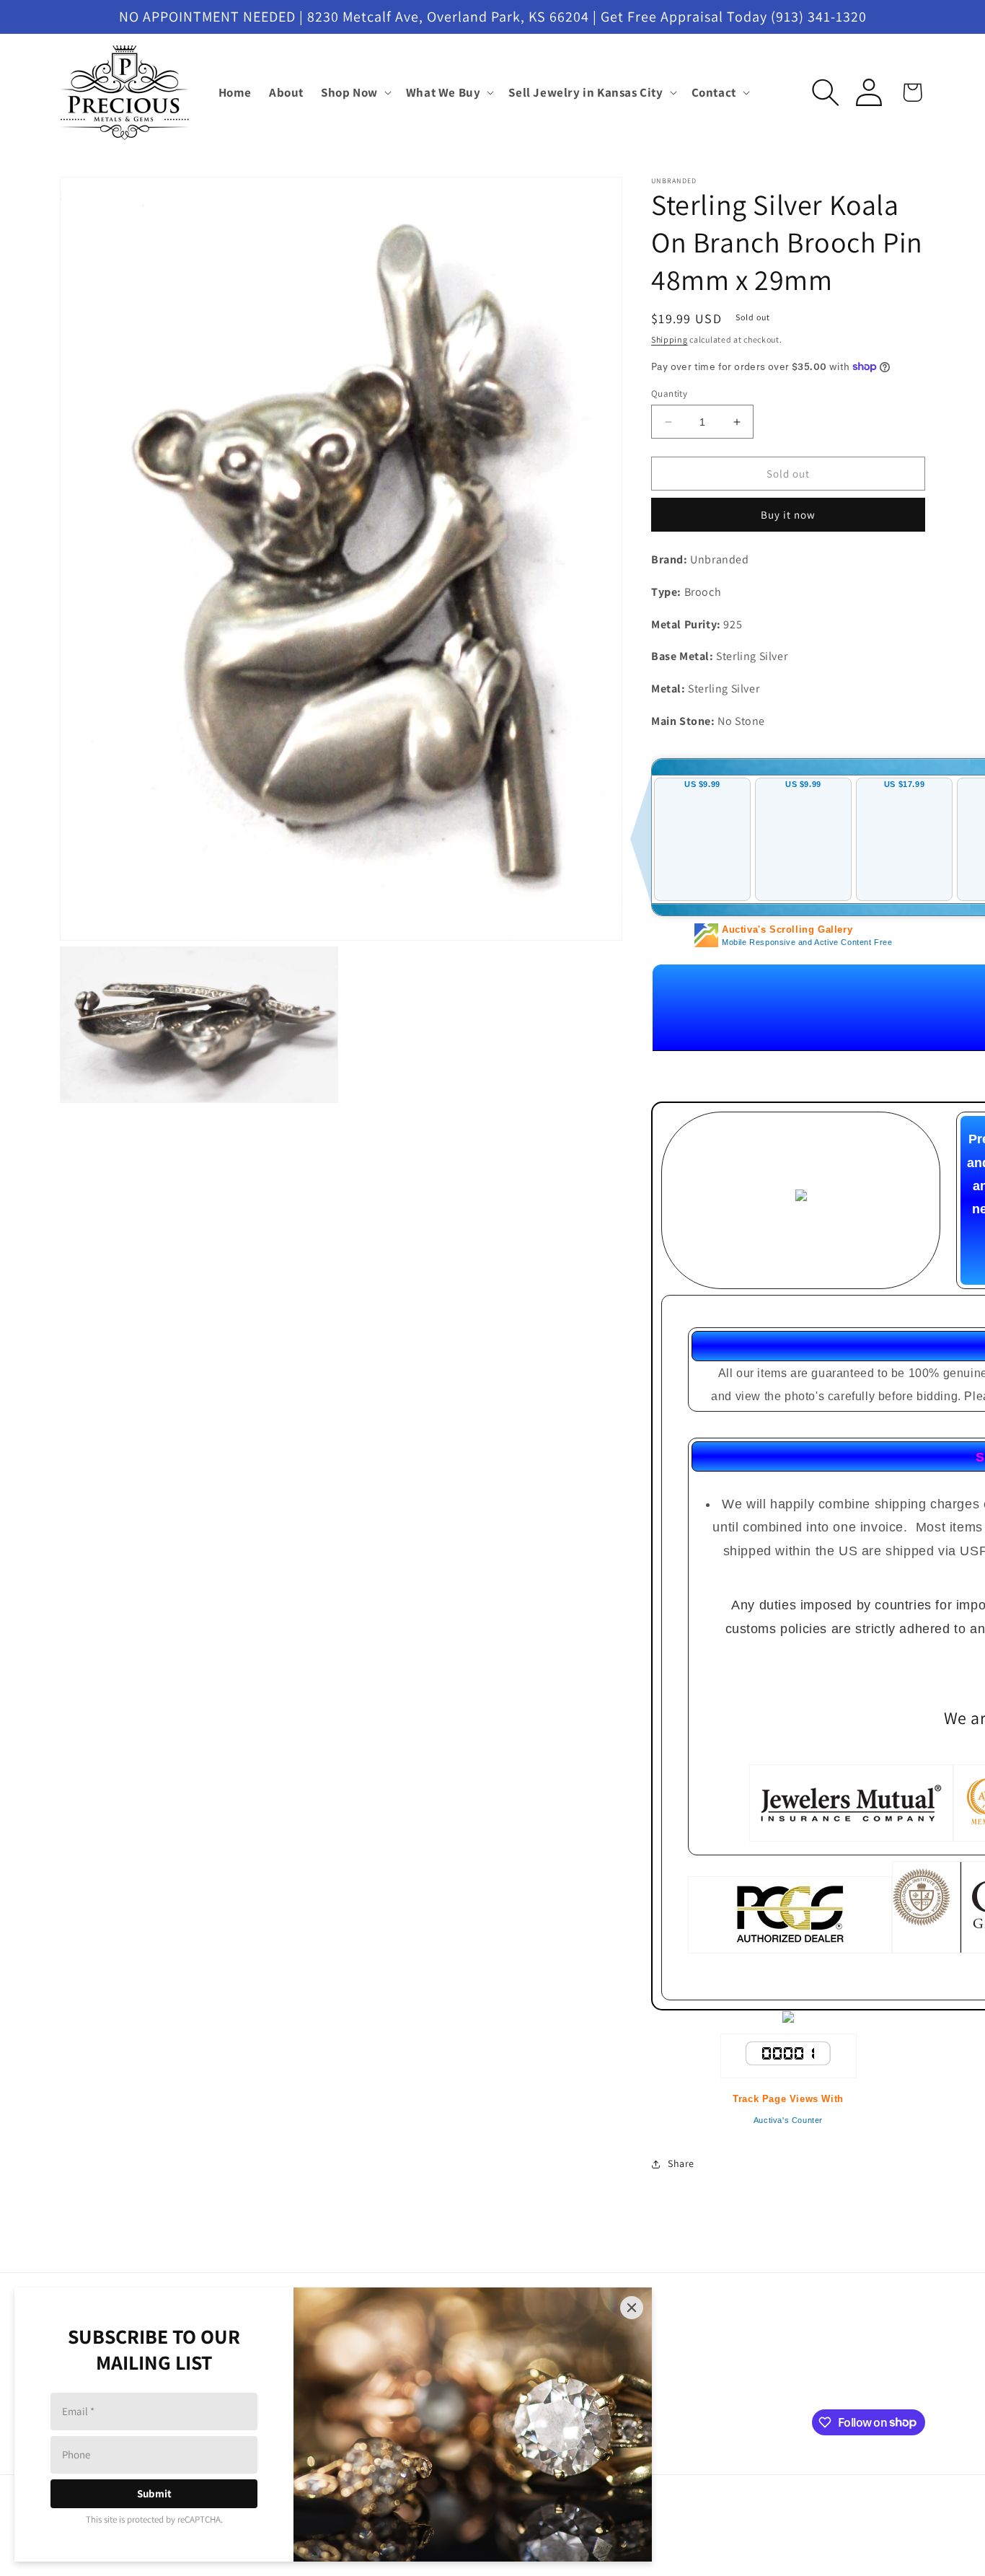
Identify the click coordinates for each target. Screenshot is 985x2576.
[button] (355, 92)
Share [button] (681, 2163)
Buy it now (788, 515)
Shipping (670, 339)
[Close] (632, 2308)
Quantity (669, 394)
